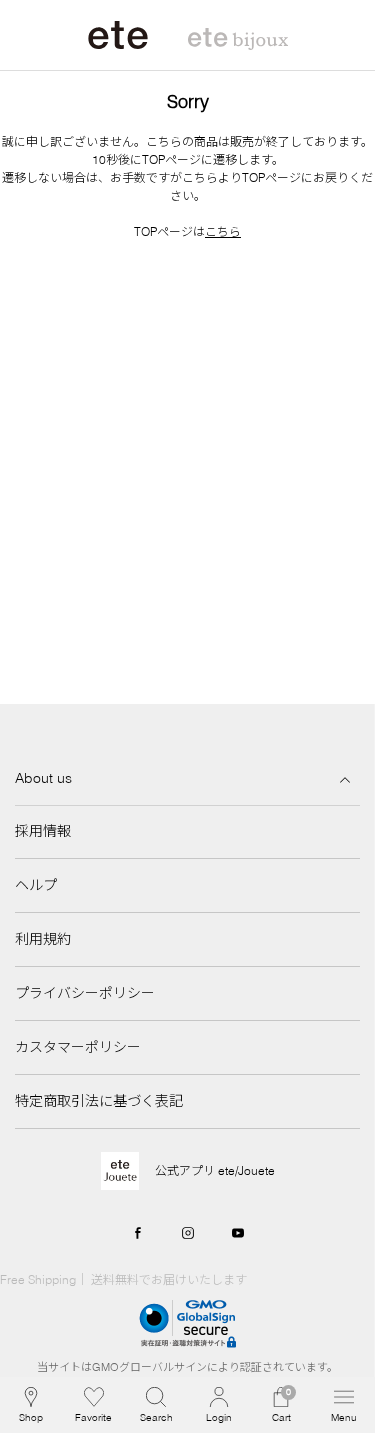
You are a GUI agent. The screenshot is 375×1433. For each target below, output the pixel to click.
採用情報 (43, 831)
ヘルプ (36, 885)
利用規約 (43, 939)
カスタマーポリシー (78, 1047)
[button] (156, 1405)
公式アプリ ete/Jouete (215, 1170)
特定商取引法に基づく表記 (99, 1101)
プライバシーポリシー (85, 993)
